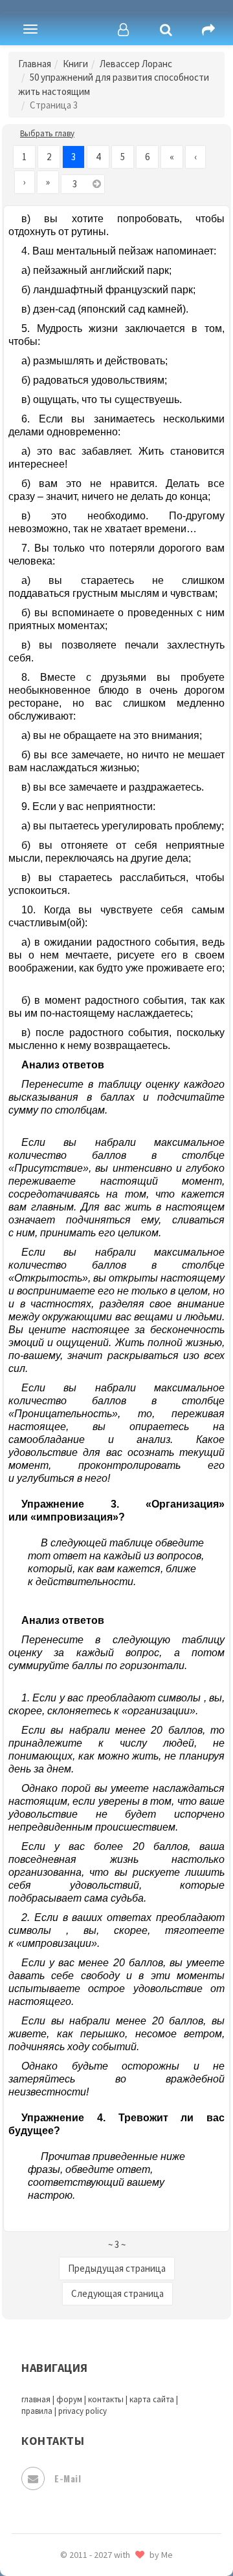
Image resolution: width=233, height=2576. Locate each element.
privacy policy (83, 2411)
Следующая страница (117, 2293)
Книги (75, 64)
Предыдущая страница (117, 2268)
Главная (35, 64)
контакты (106, 2399)
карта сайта (152, 2399)
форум (69, 2399)
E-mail (68, 2478)
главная (36, 2399)
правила (37, 2411)
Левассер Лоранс (136, 64)
